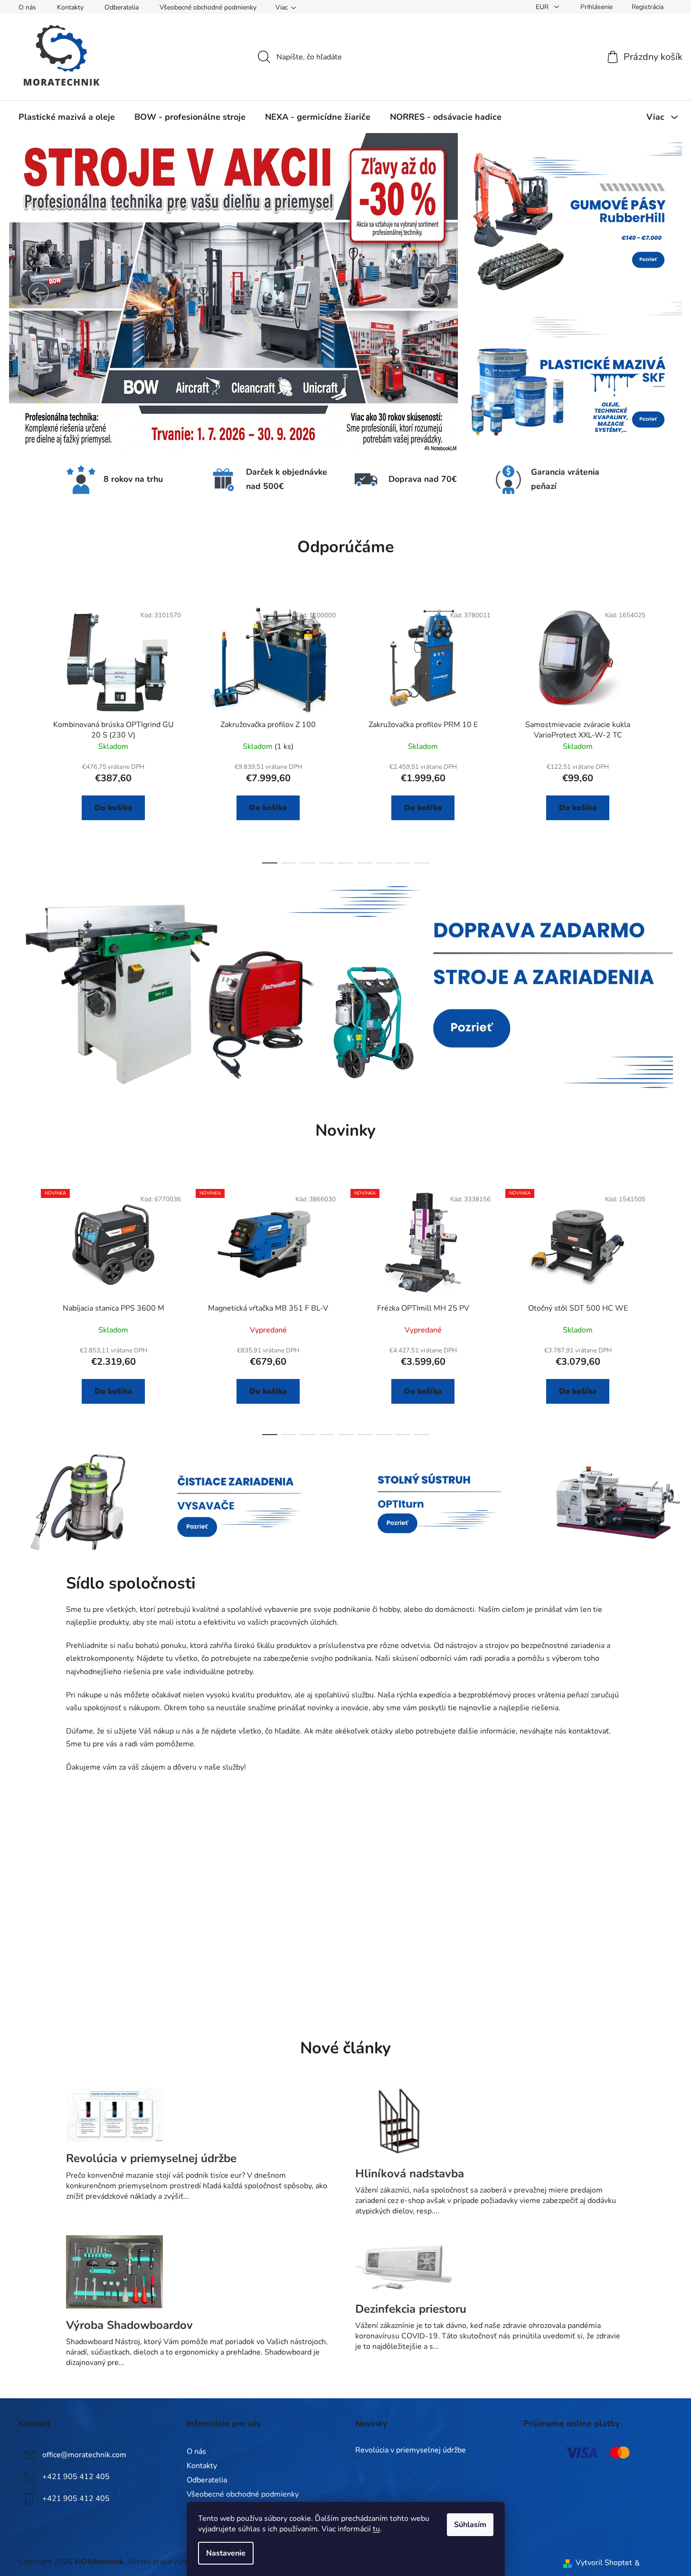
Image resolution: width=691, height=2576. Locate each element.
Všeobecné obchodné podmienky (208, 7)
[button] (38, 293)
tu (376, 2529)
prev (26, 731)
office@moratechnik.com (84, 2455)
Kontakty (70, 7)
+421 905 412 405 (76, 2477)
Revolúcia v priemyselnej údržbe (411, 2451)
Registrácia (648, 7)
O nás (27, 7)
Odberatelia (122, 7)
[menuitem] (67, 117)
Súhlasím (470, 2525)
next (665, 731)
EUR (543, 7)
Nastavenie (226, 2553)
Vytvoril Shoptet (604, 2563)
